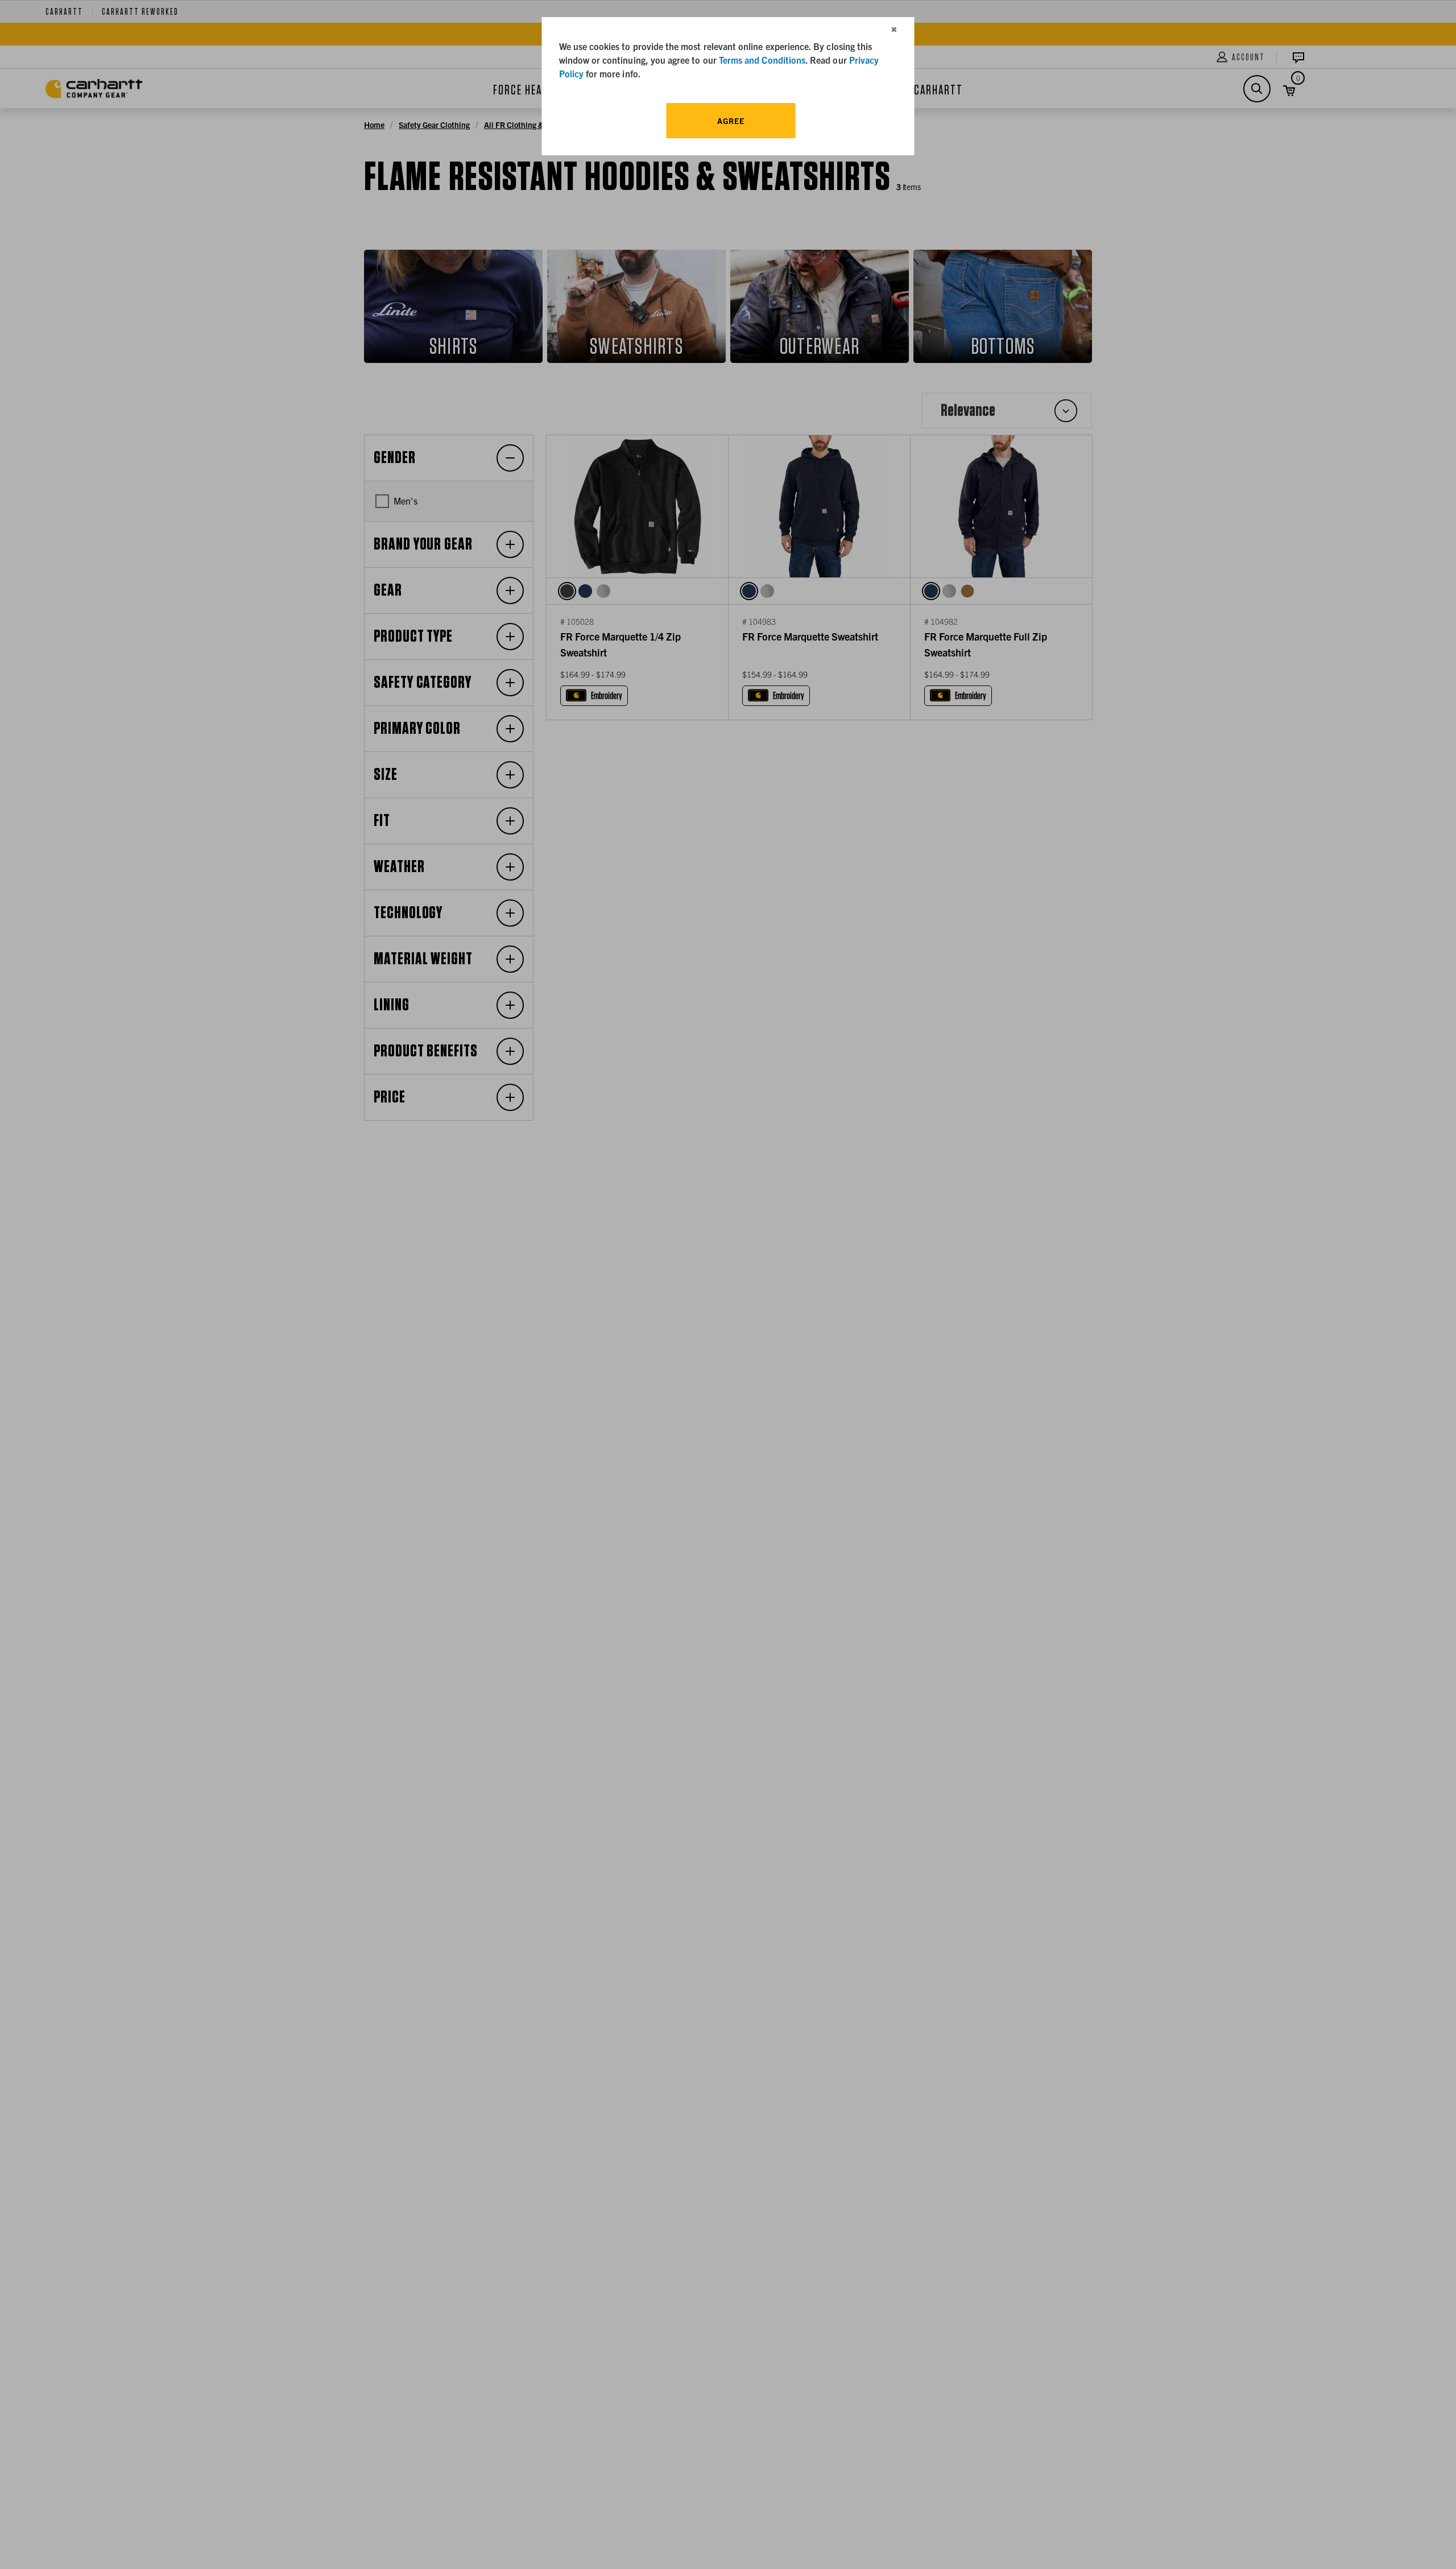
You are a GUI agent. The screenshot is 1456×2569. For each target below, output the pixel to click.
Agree (731, 121)
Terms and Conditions (762, 60)
